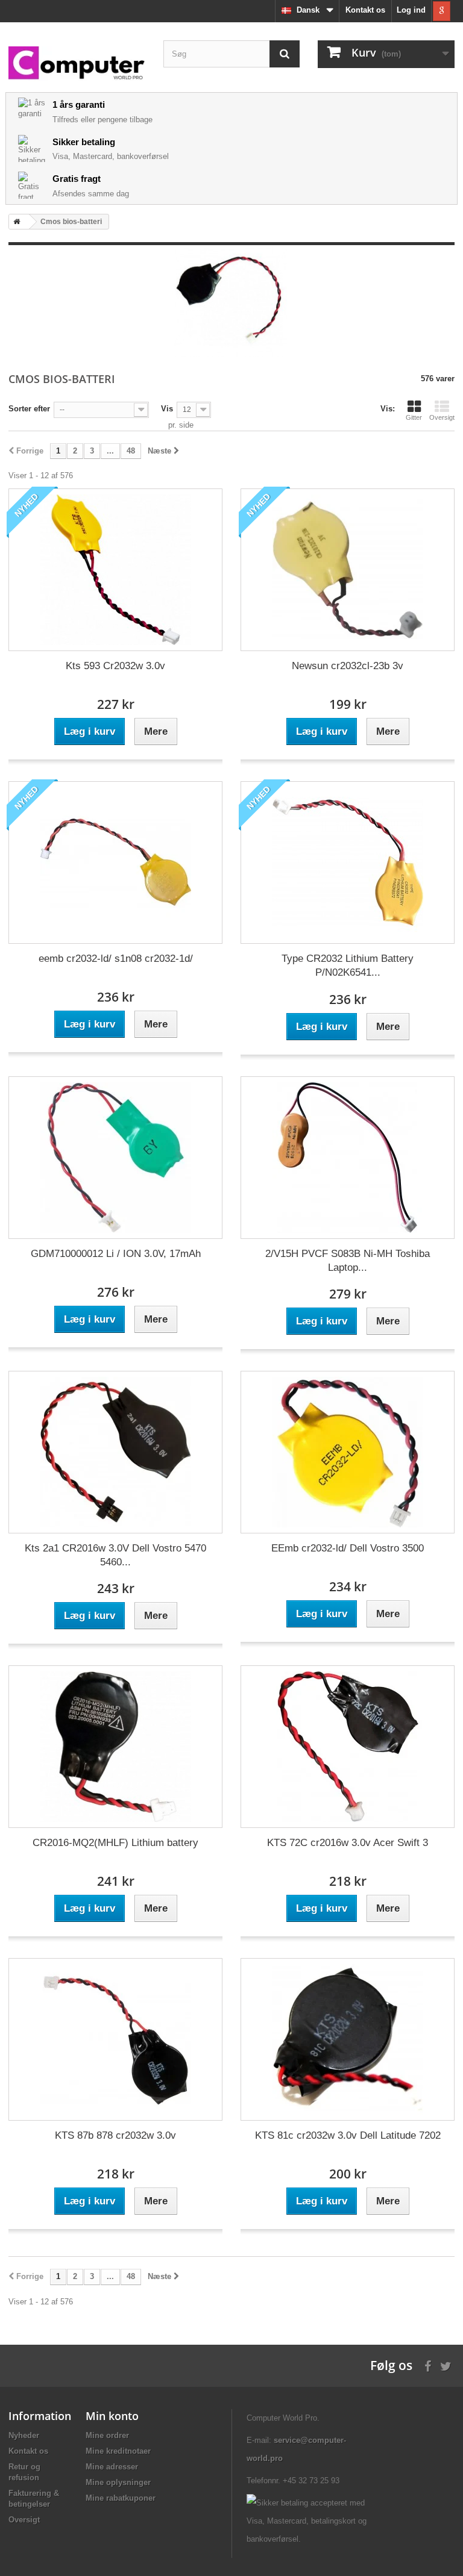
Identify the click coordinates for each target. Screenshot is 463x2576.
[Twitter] (446, 2365)
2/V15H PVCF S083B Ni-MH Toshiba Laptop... (348, 1261)
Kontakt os (365, 10)
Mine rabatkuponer (121, 2498)
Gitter (414, 417)
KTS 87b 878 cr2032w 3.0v (115, 2135)
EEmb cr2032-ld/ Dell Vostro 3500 (348, 1548)
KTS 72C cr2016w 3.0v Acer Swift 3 (348, 1843)
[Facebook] (428, 2365)
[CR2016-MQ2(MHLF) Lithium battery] (115, 1747)
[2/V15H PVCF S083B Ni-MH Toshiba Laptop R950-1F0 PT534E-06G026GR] (348, 1158)
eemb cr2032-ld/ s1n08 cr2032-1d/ (116, 959)
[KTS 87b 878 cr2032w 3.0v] (115, 2039)
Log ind (411, 10)
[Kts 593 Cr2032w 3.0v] (115, 570)
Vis (167, 409)
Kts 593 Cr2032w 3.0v (115, 666)
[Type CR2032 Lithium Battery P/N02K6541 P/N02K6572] (348, 862)
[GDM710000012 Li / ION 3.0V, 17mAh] (115, 1158)
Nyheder (24, 2435)
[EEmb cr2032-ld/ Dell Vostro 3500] (348, 1452)
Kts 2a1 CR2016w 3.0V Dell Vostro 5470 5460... (115, 1555)
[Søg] (285, 54)
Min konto (112, 2416)
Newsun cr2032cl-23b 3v (348, 666)
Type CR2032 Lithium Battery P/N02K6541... (348, 965)
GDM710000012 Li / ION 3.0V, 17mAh (116, 1254)
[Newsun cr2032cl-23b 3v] (348, 570)
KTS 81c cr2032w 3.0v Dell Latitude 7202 (348, 2135)
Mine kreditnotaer (118, 2451)
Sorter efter (29, 409)
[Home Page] (14, 222)
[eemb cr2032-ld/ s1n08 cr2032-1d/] (115, 862)
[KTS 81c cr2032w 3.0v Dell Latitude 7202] (348, 2039)
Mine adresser (112, 2467)
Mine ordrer (107, 2435)
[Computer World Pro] (77, 64)
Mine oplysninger (118, 2482)
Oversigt (442, 417)
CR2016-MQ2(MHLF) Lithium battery (115, 1843)
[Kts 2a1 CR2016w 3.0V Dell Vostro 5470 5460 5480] (115, 1452)
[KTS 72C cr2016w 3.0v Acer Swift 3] (348, 1747)
